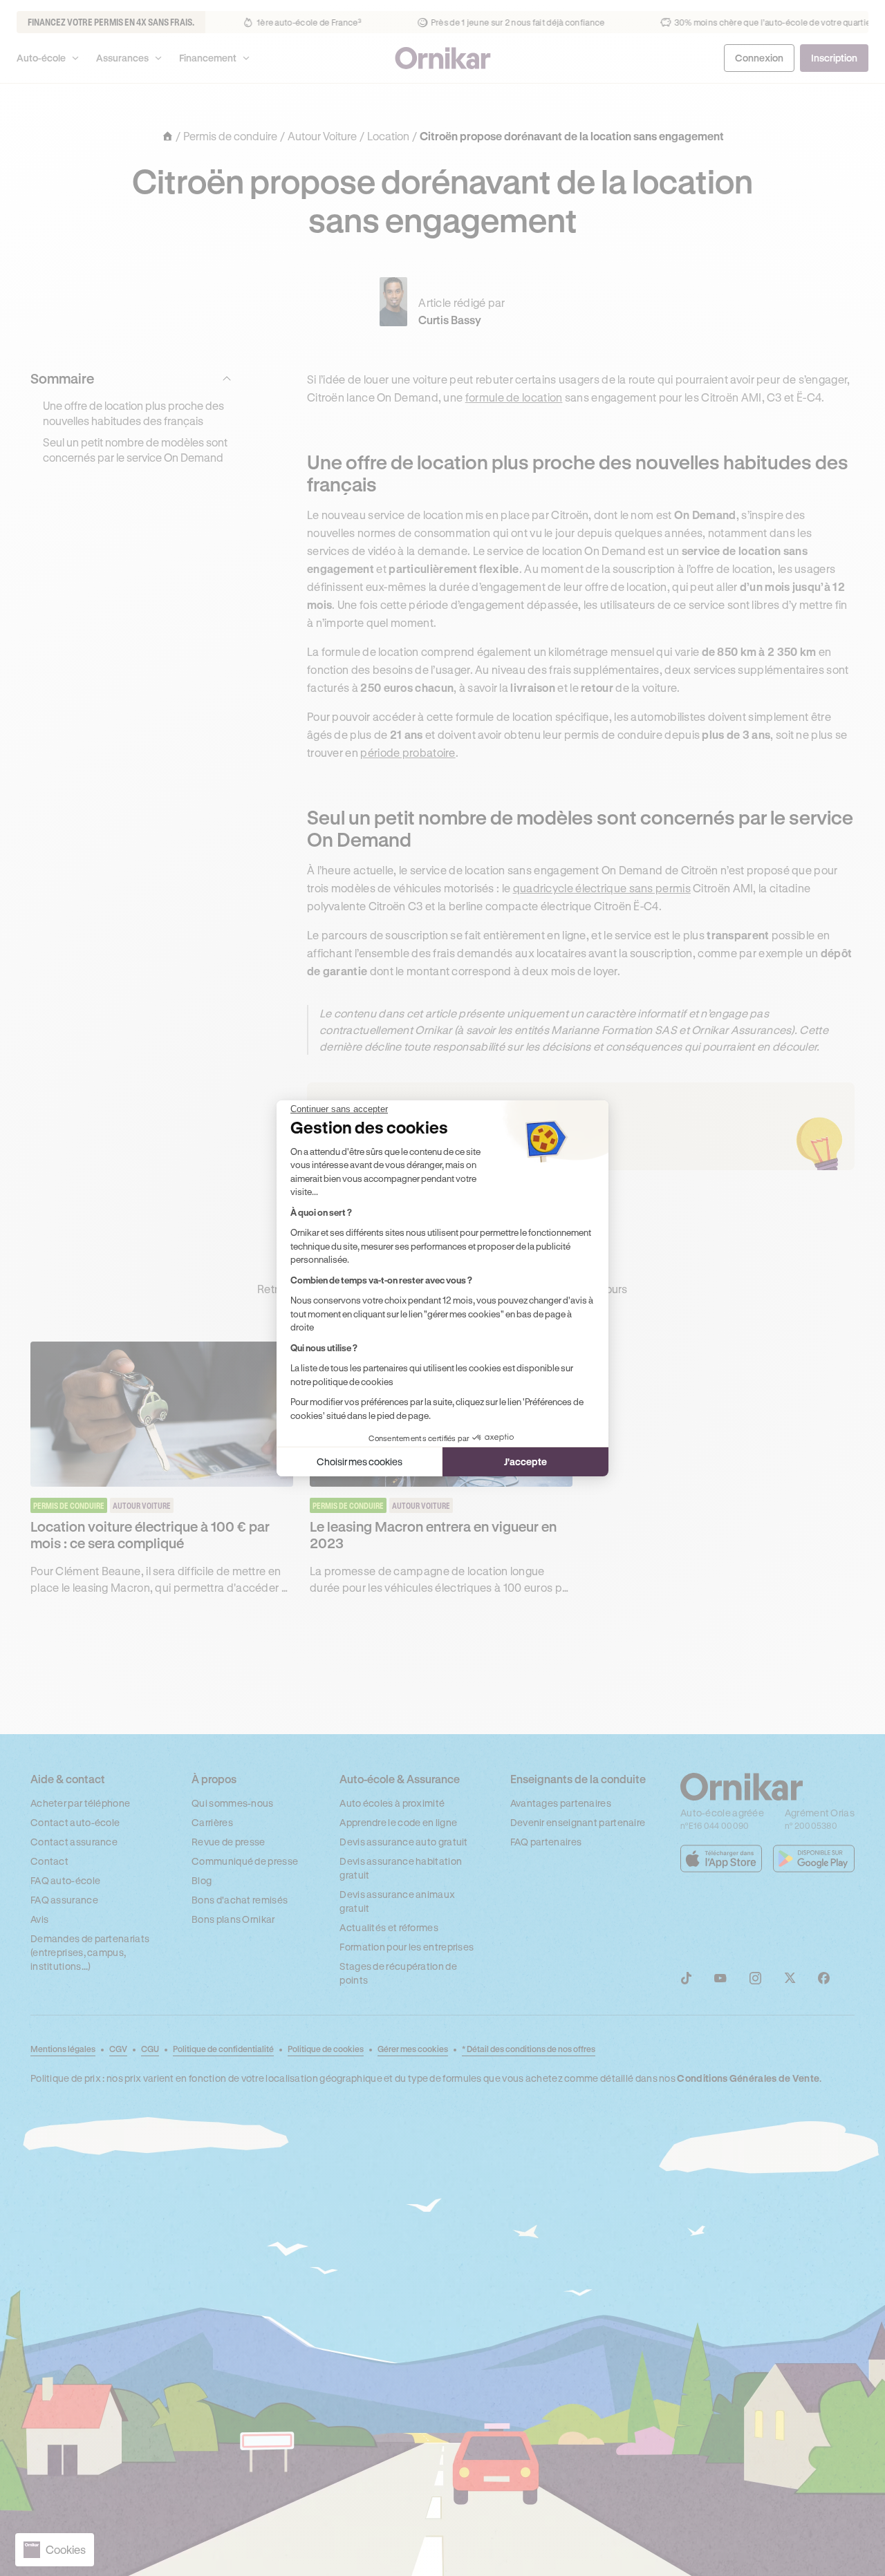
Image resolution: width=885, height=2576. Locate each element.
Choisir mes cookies (360, 1461)
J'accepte (525, 1461)
